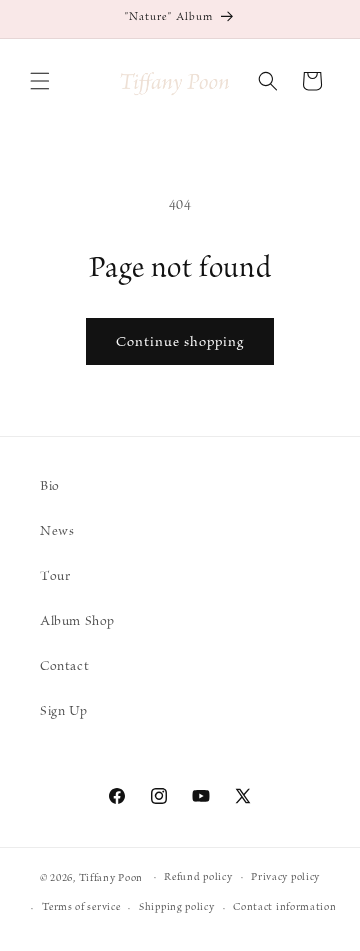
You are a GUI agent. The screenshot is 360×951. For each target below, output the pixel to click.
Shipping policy (177, 907)
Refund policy (198, 877)
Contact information (284, 907)
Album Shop (77, 621)
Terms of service (81, 907)
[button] (40, 81)
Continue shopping (180, 342)
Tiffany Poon (112, 877)
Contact (64, 666)
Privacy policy (285, 877)
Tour (55, 576)
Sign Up (63, 711)
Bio (50, 486)
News (57, 531)
